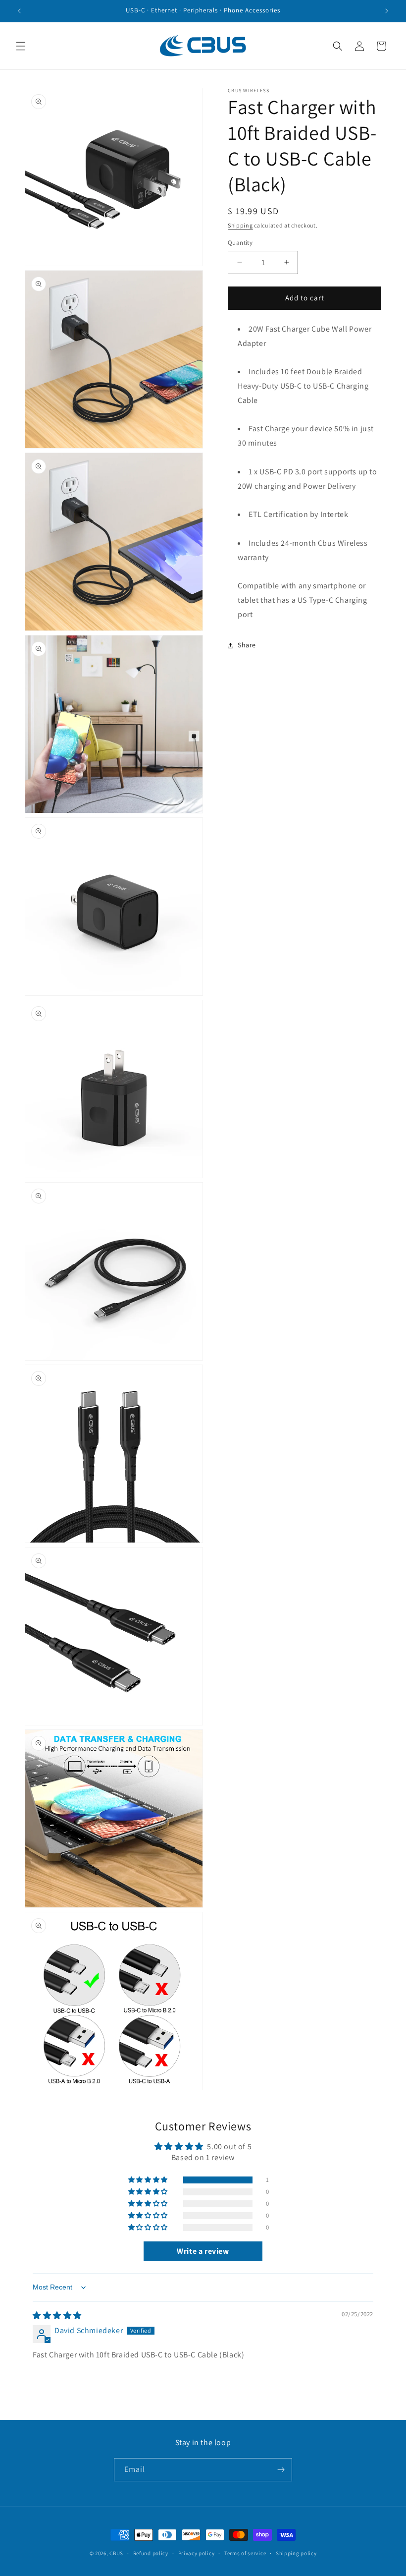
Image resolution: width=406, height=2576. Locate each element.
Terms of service (245, 2553)
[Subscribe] (281, 2470)
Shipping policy (296, 2553)
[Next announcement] (387, 11)
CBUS (116, 2553)
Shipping (240, 225)
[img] (57, 2316)
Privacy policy (197, 2553)
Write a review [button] (203, 2251)
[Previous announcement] (19, 11)
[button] (21, 46)
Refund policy (151, 2553)
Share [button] (247, 645)
